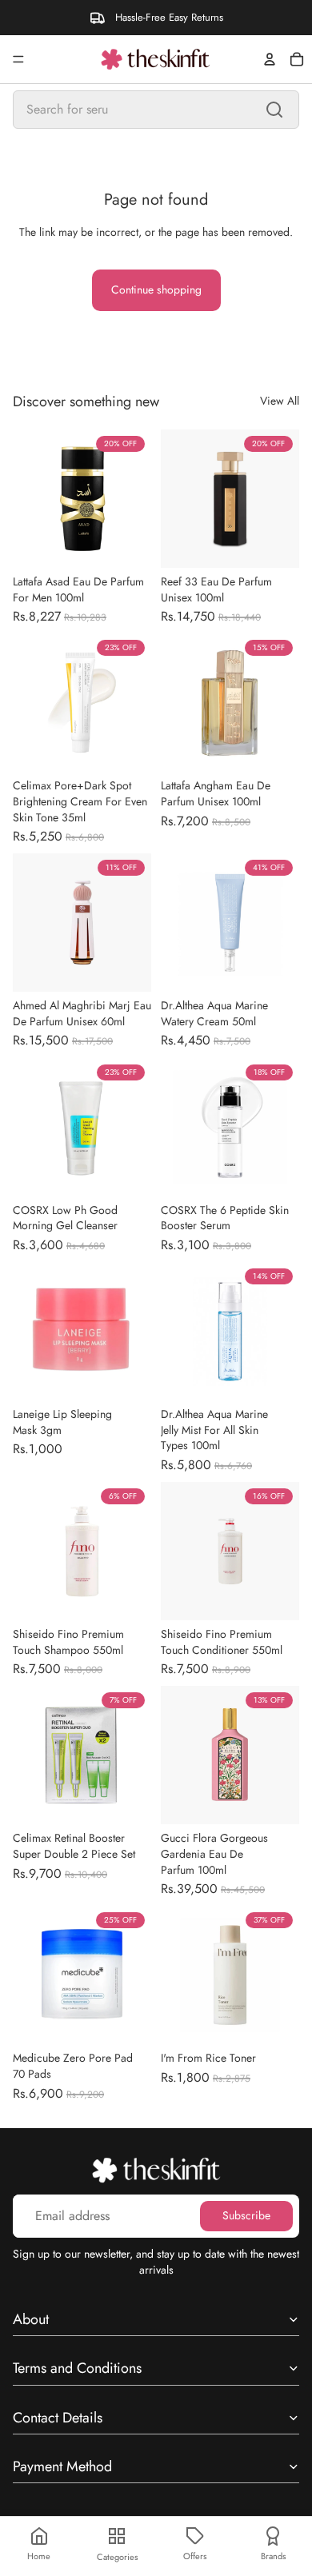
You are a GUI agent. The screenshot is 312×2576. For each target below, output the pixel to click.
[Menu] (18, 59)
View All (280, 401)
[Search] (274, 110)
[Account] (270, 59)
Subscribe (246, 2215)
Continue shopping (156, 290)
